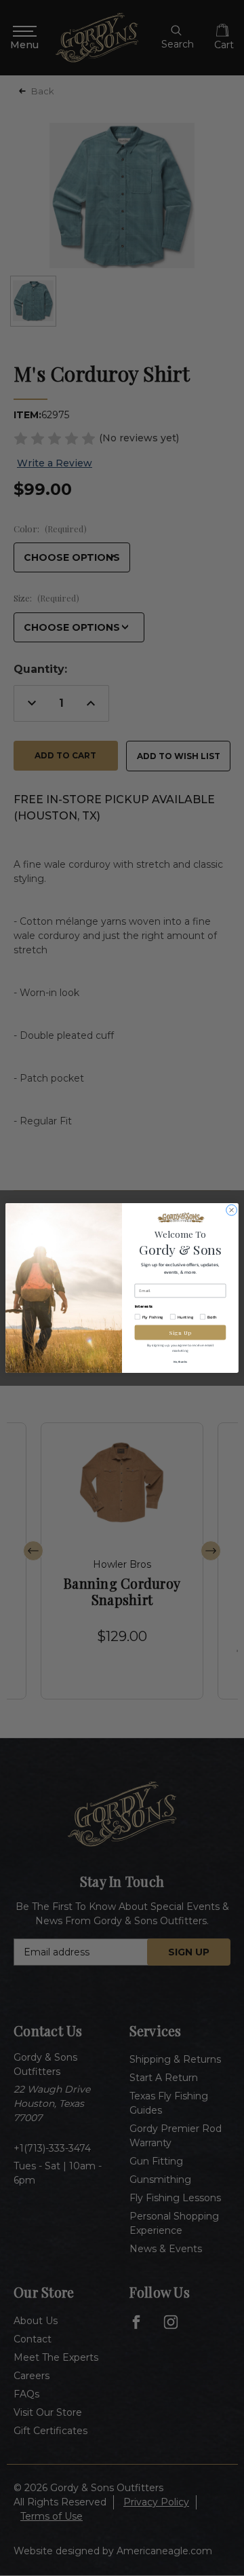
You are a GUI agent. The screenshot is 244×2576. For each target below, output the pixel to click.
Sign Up (180, 1332)
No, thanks (180, 1361)
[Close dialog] (232, 1210)
